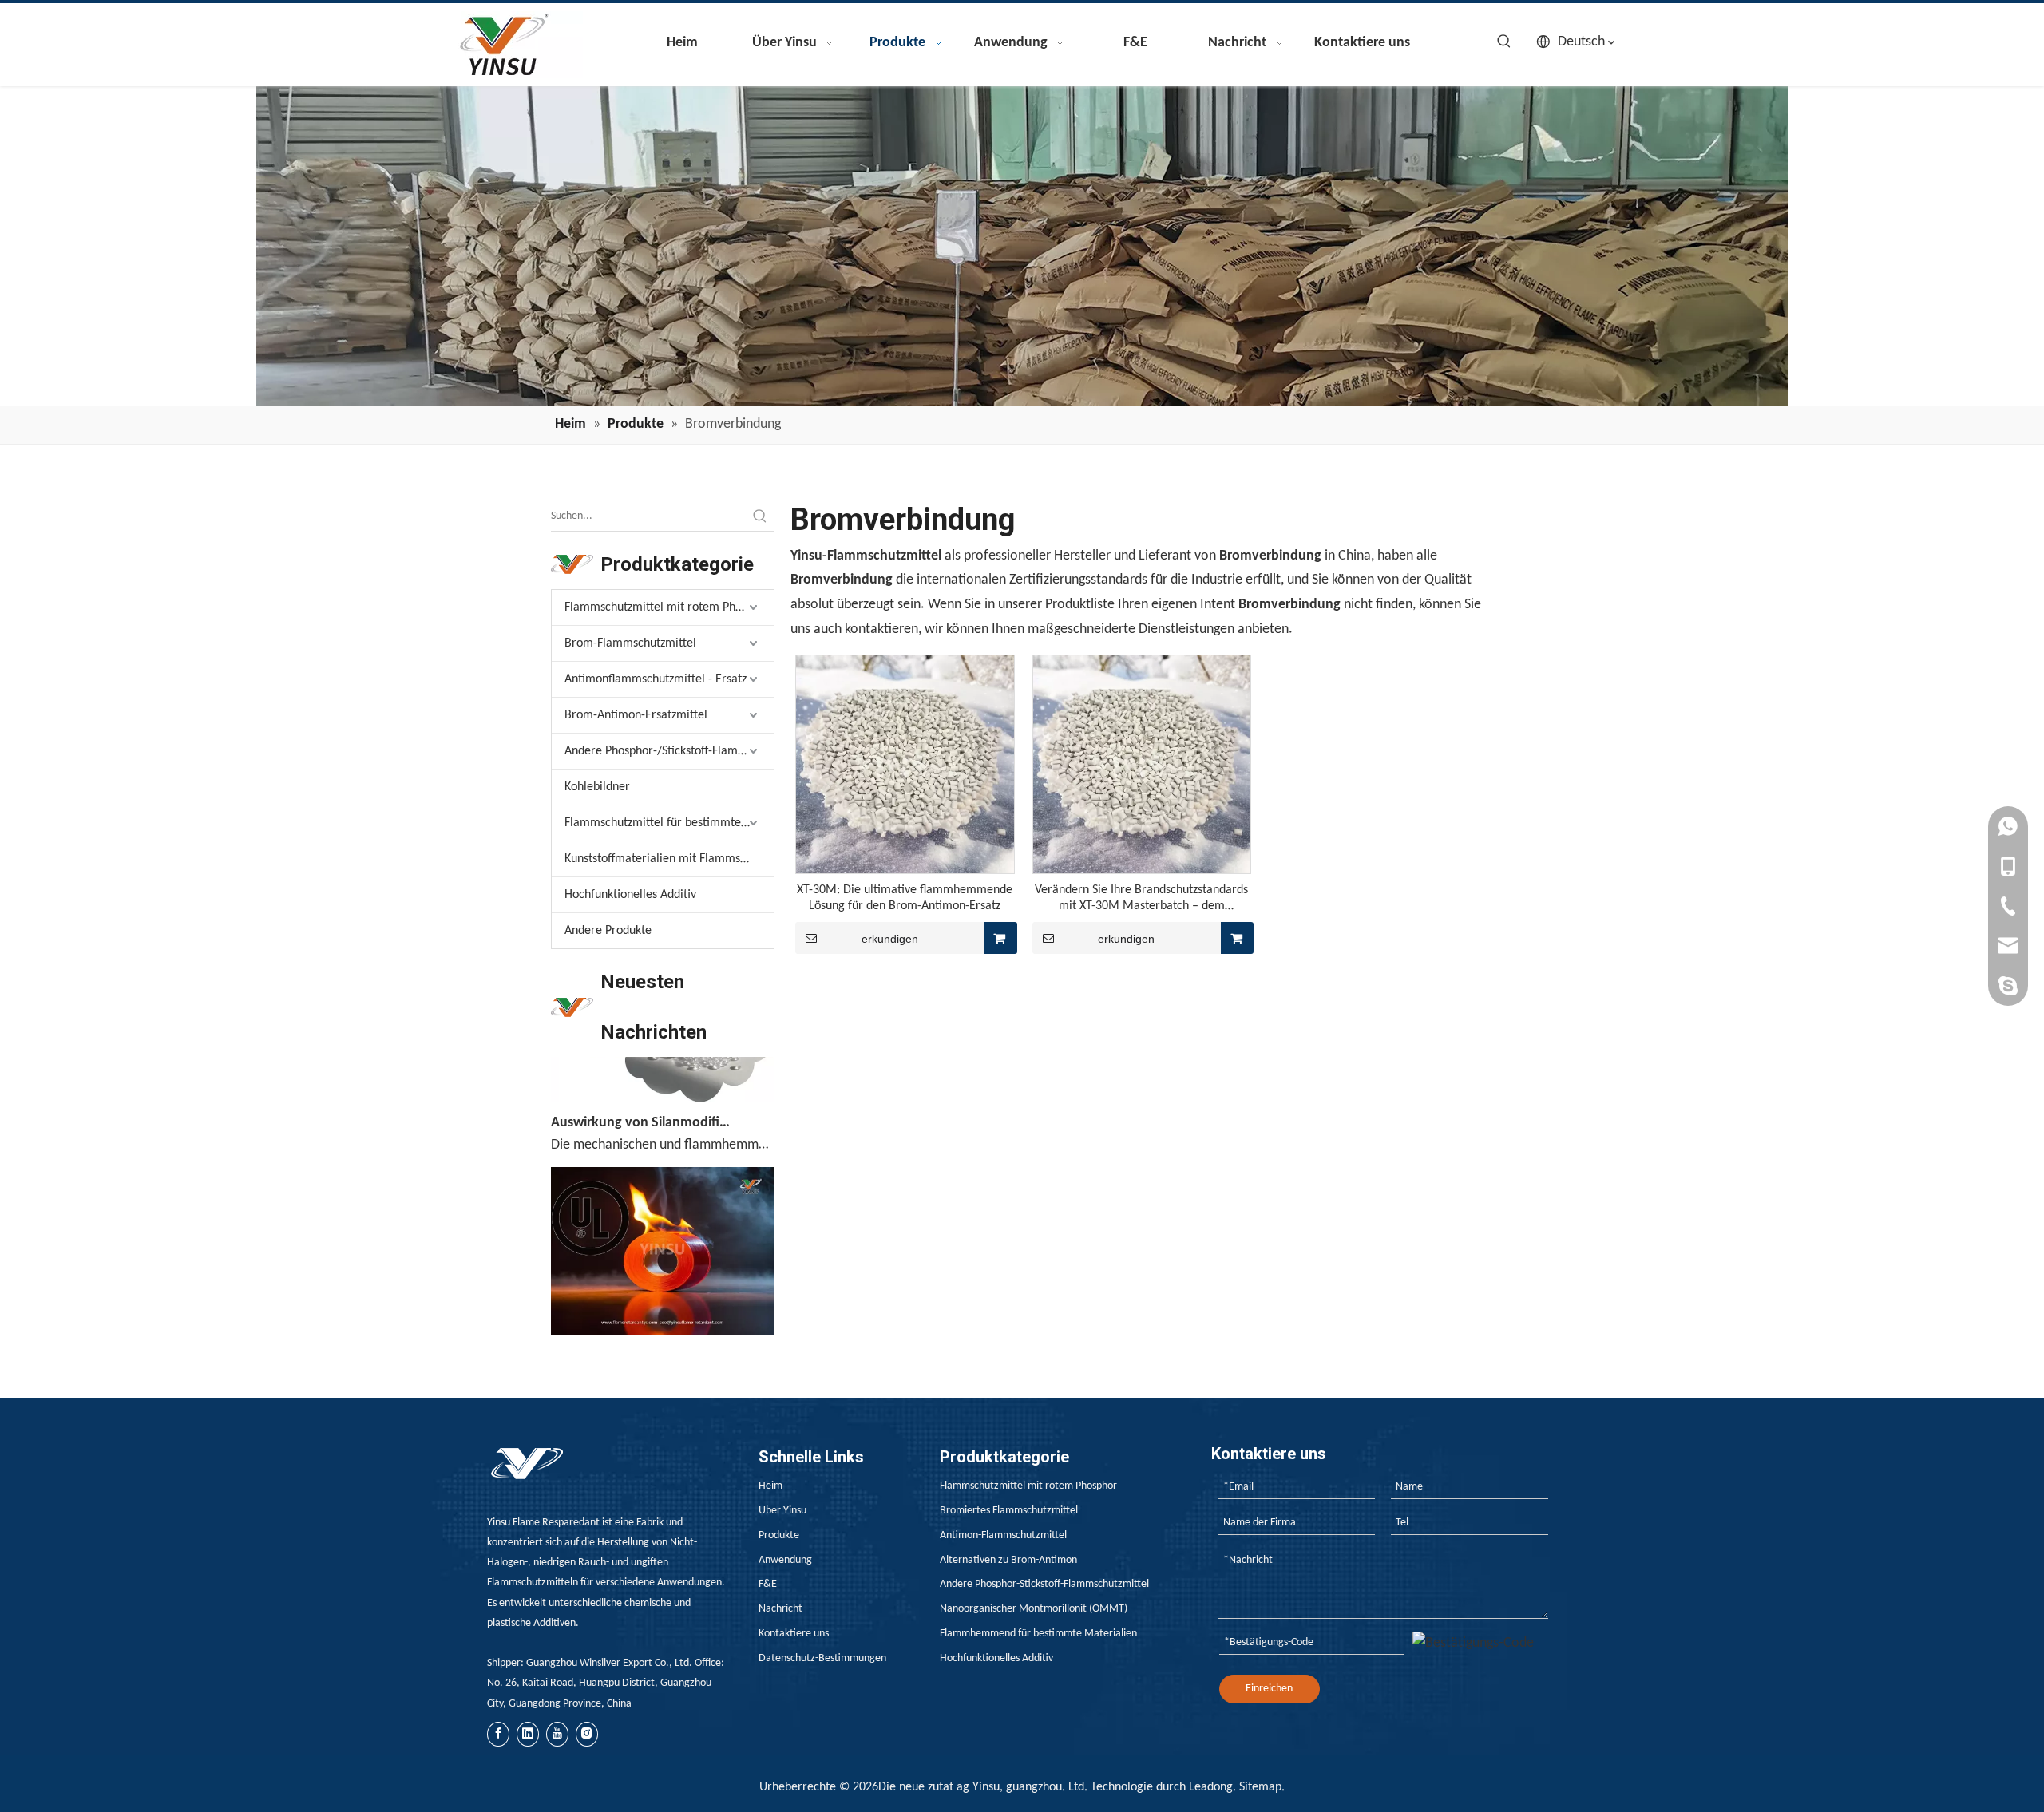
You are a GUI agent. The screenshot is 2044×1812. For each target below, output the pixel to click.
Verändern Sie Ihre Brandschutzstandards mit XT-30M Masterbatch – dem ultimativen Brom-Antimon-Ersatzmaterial (1142, 899)
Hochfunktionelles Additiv (630, 895)
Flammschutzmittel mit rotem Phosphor (667, 607)
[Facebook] (498, 1734)
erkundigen (890, 939)
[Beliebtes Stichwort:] (1504, 42)
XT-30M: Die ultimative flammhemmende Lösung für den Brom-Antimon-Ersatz (905, 898)
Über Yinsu (782, 1511)
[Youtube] (557, 1734)
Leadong (1211, 1787)
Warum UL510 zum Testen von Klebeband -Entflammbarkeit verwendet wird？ (641, 1331)
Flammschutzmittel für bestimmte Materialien (669, 823)
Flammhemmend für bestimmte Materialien (1038, 1634)
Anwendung (785, 1560)
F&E (768, 1584)
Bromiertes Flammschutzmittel (1009, 1511)
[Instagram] (587, 1734)
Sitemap (1260, 1787)
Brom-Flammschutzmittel (630, 643)
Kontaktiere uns (794, 1634)
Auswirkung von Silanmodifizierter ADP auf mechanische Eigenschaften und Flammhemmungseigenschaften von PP (641, 1099)
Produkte (779, 1535)
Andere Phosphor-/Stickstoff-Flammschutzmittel (669, 751)
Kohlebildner (597, 787)
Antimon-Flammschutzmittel (1003, 1535)
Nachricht (780, 1609)
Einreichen (1269, 1689)
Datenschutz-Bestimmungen (822, 1658)
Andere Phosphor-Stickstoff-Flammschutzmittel (1044, 1584)
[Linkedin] (528, 1734)
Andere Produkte (608, 931)
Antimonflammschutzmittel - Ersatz (656, 679)
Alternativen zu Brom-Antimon (1008, 1560)
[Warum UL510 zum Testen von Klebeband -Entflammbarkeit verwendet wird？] (663, 1307)
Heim (770, 1486)
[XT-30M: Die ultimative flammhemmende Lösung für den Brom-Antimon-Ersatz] (905, 764)
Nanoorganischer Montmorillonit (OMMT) (1034, 1609)
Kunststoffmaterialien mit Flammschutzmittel (669, 859)
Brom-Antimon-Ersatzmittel (636, 715)
